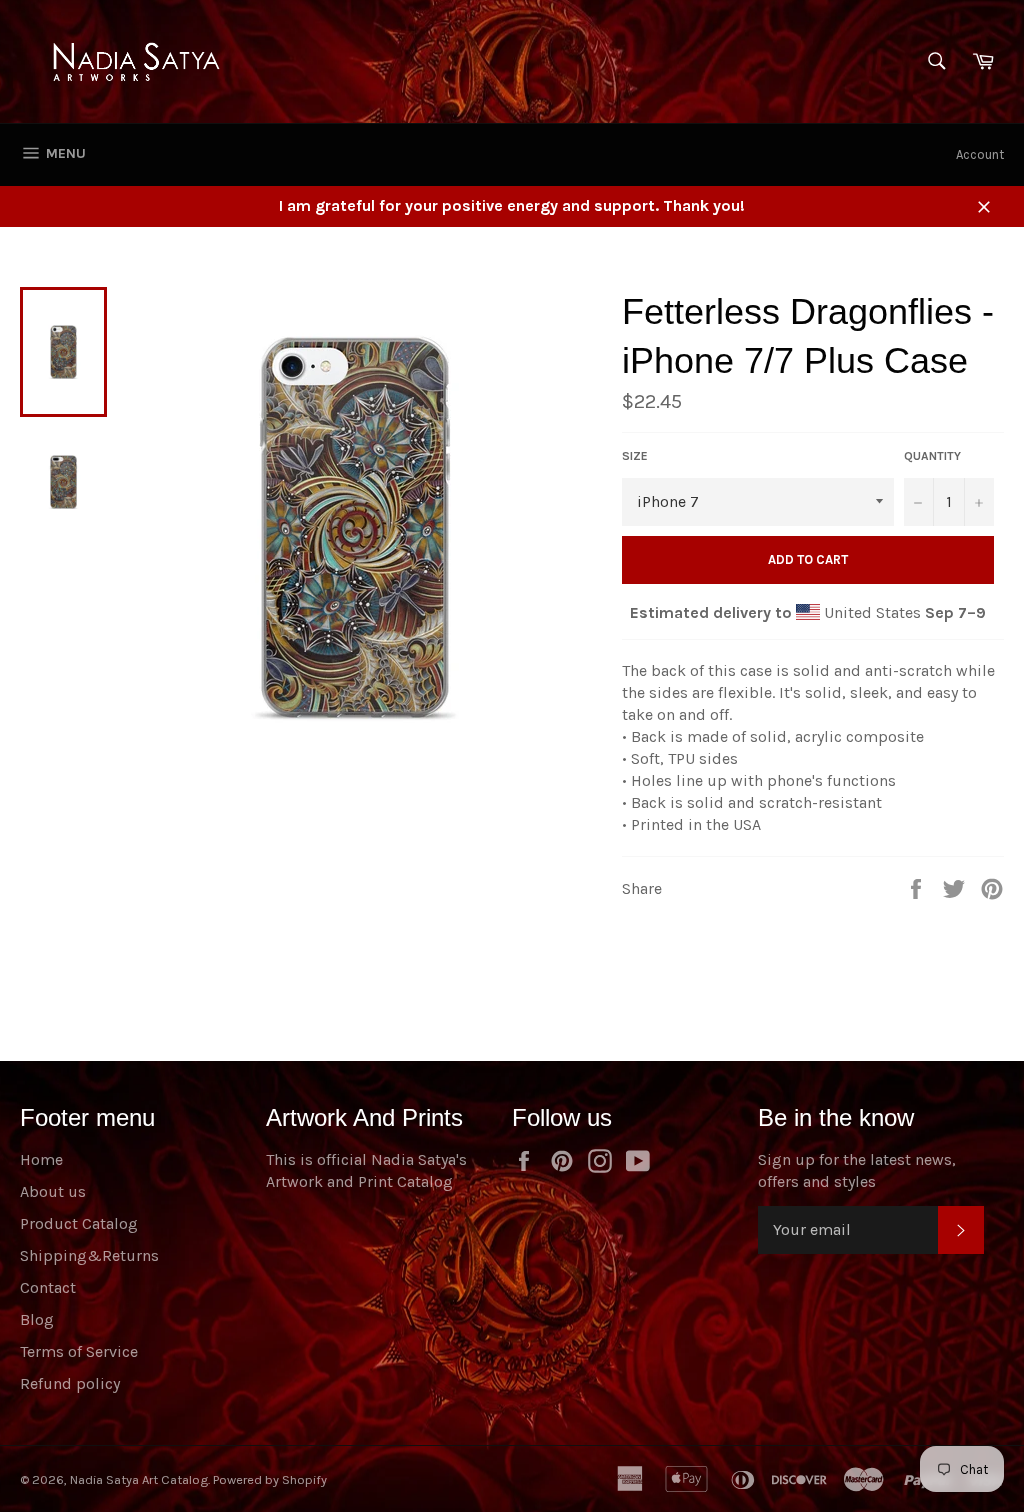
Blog (37, 1319)
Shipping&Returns (89, 1255)
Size (635, 456)
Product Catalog (79, 1223)
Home (41, 1159)
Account (980, 154)
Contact (48, 1287)
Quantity (932, 456)
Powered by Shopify (270, 1479)
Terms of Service (79, 1351)
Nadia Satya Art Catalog (139, 1479)
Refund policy (70, 1383)
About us (53, 1191)
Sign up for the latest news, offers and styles (857, 1170)
